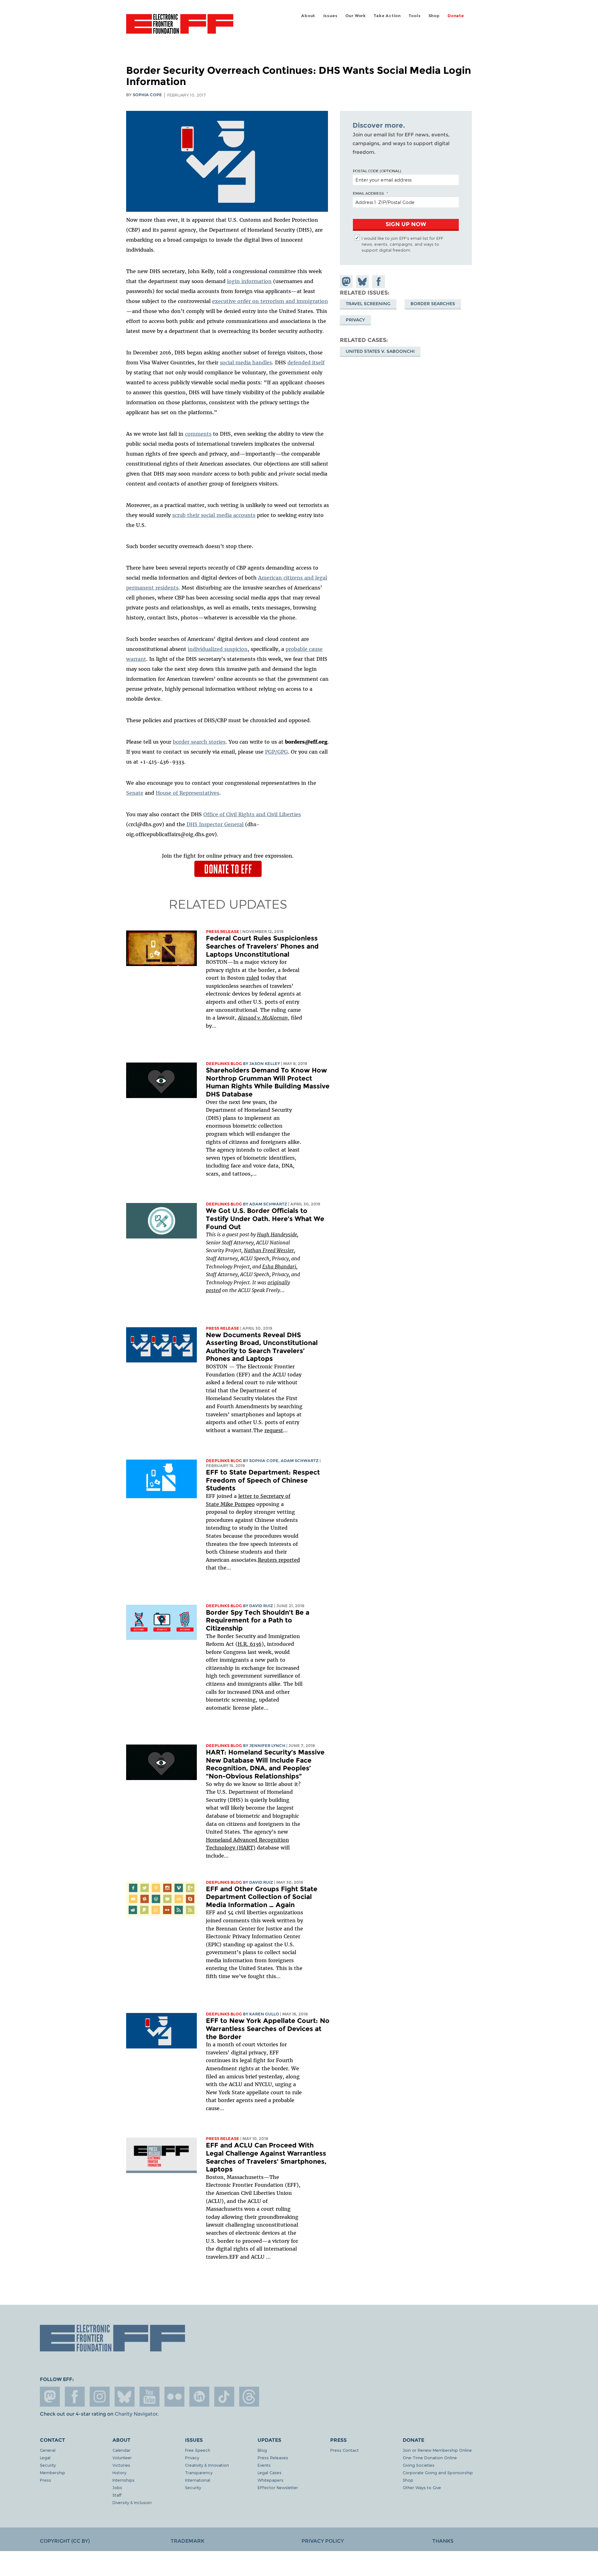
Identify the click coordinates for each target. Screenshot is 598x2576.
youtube (149, 2397)
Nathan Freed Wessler (269, 1250)
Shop (434, 16)
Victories (121, 2465)
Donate (456, 16)
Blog (262, 2450)
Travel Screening (368, 304)
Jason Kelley (265, 1064)
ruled (253, 978)
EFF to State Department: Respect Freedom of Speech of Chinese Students (263, 1480)
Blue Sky (125, 2397)
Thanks (443, 2541)
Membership (52, 2472)
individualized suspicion (218, 649)
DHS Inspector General (215, 824)
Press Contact (344, 2450)
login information (249, 281)
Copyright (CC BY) (65, 2541)
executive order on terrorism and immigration (270, 301)
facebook (75, 2397)
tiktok (224, 2397)
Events (264, 2465)
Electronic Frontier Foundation (180, 27)
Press (45, 2480)
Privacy (355, 320)
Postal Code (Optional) (377, 171)
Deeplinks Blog (224, 1064)
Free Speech (198, 2450)
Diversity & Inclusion (132, 2502)
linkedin (199, 2397)
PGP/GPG (276, 752)
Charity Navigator (136, 2414)
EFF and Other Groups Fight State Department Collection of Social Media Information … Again (262, 1897)
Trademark (187, 2541)
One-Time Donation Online (430, 2458)
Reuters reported (279, 1560)
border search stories (199, 742)
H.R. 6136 (250, 1644)
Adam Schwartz (268, 1204)
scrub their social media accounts (214, 515)
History (119, 2472)
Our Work (356, 16)
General (48, 2450)
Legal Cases (270, 2472)
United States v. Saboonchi (380, 351)
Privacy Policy (323, 2541)
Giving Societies (419, 2465)
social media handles (246, 362)
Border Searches (433, 304)
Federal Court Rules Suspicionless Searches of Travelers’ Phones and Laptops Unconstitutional (262, 946)
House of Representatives (187, 793)
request (274, 1430)
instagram (100, 2397)
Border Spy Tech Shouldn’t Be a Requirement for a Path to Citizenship (258, 1620)
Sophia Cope (147, 95)
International (198, 2480)
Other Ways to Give (422, 2487)
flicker (174, 2397)
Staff (117, 2495)
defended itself (306, 362)
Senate (135, 793)
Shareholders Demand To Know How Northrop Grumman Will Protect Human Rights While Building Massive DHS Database (268, 1082)
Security (48, 2465)
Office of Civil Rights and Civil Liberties (252, 814)
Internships (123, 2480)
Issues (330, 16)
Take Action (387, 16)
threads (249, 2397)
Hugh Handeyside (277, 1234)
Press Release (223, 932)
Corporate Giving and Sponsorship (438, 2472)
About (308, 16)
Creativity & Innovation (207, 2465)
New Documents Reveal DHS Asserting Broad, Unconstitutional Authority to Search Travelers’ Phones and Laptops (262, 1347)
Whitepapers (271, 2480)
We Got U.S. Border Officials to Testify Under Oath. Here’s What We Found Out (265, 1219)
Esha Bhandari (279, 1267)
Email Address (368, 193)
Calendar (121, 2450)
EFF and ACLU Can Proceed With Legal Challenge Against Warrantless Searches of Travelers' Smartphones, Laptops (266, 2157)
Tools (415, 16)
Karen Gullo (264, 2014)
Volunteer (122, 2458)
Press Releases (273, 2458)
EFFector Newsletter (278, 2487)
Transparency (199, 2472)
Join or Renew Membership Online (437, 2450)
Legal (45, 2458)
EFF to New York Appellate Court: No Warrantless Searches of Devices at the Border (268, 2029)
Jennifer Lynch (267, 1746)
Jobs (117, 2487)
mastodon (50, 2397)
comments (198, 434)
